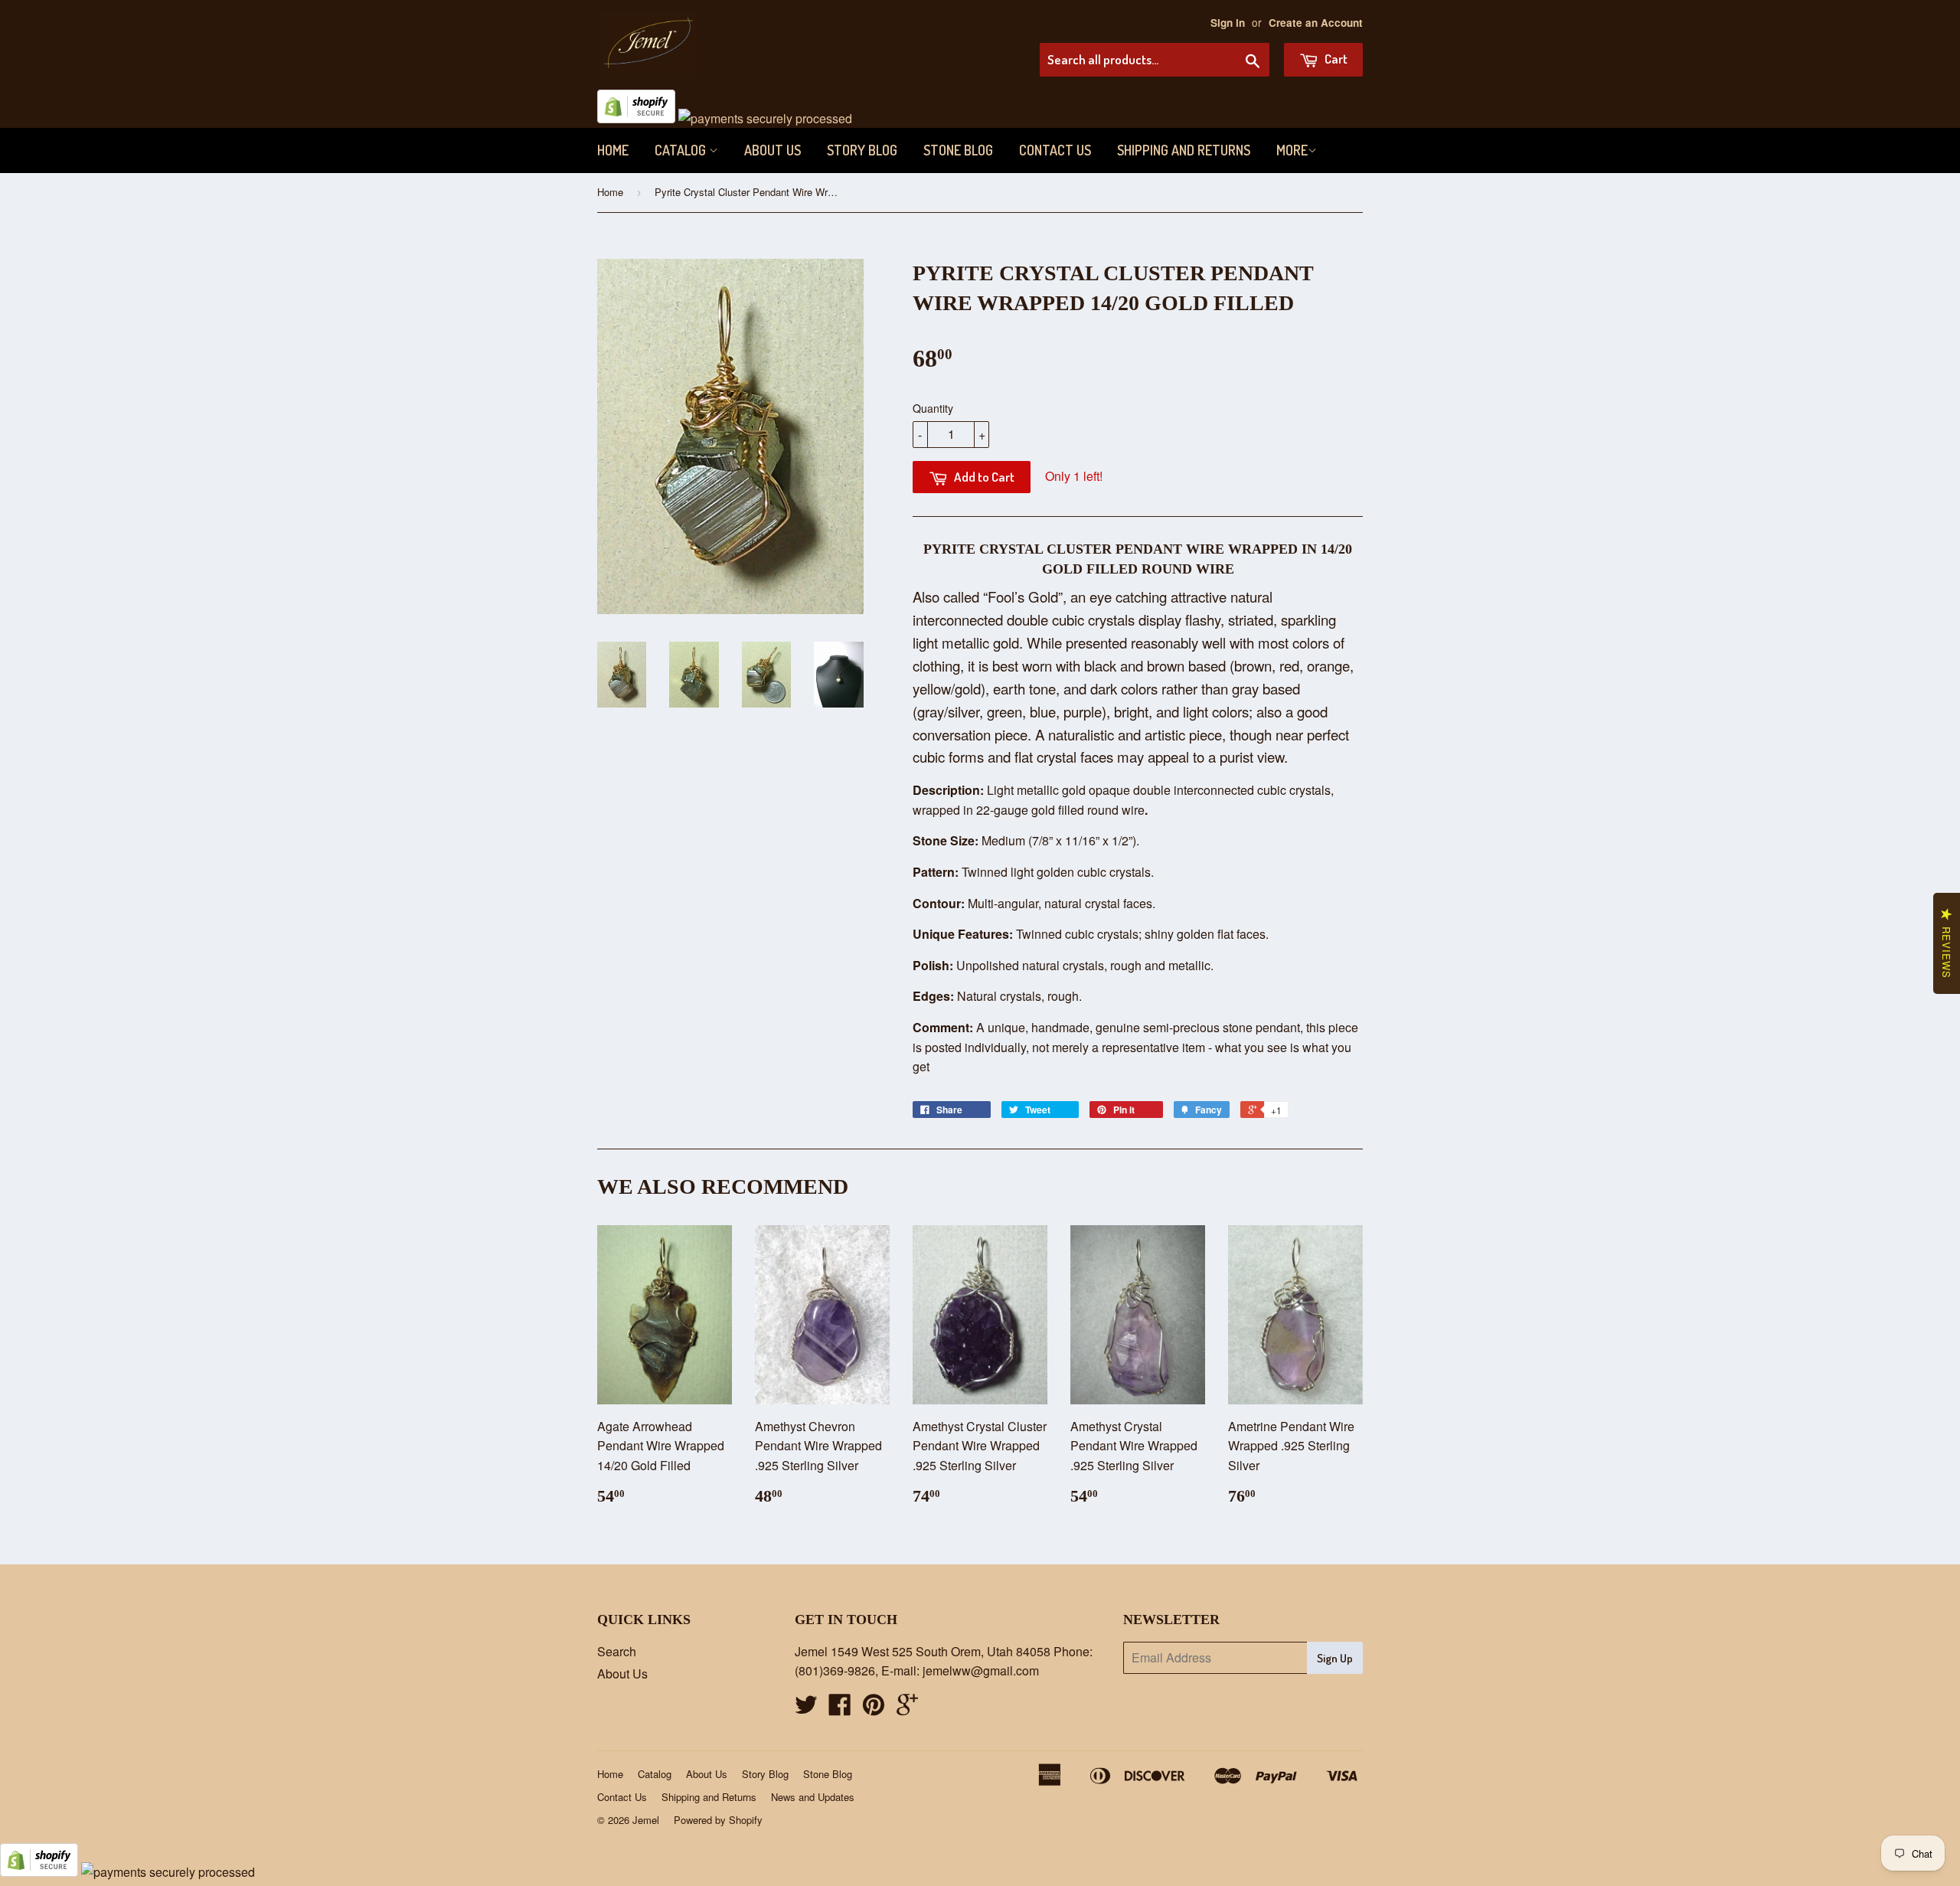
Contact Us (1055, 150)
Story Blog (862, 150)
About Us (773, 150)
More (1292, 150)
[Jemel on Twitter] (806, 1709)
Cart (1335, 59)
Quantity (933, 408)
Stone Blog (958, 150)
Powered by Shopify (718, 1820)
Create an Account (1316, 23)
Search (617, 1651)
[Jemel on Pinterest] (874, 1709)
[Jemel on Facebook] (840, 1709)
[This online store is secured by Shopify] (636, 118)
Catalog (682, 150)
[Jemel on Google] (907, 1709)
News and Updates (813, 1797)
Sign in (1228, 23)
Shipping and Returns (1184, 150)
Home (613, 150)
